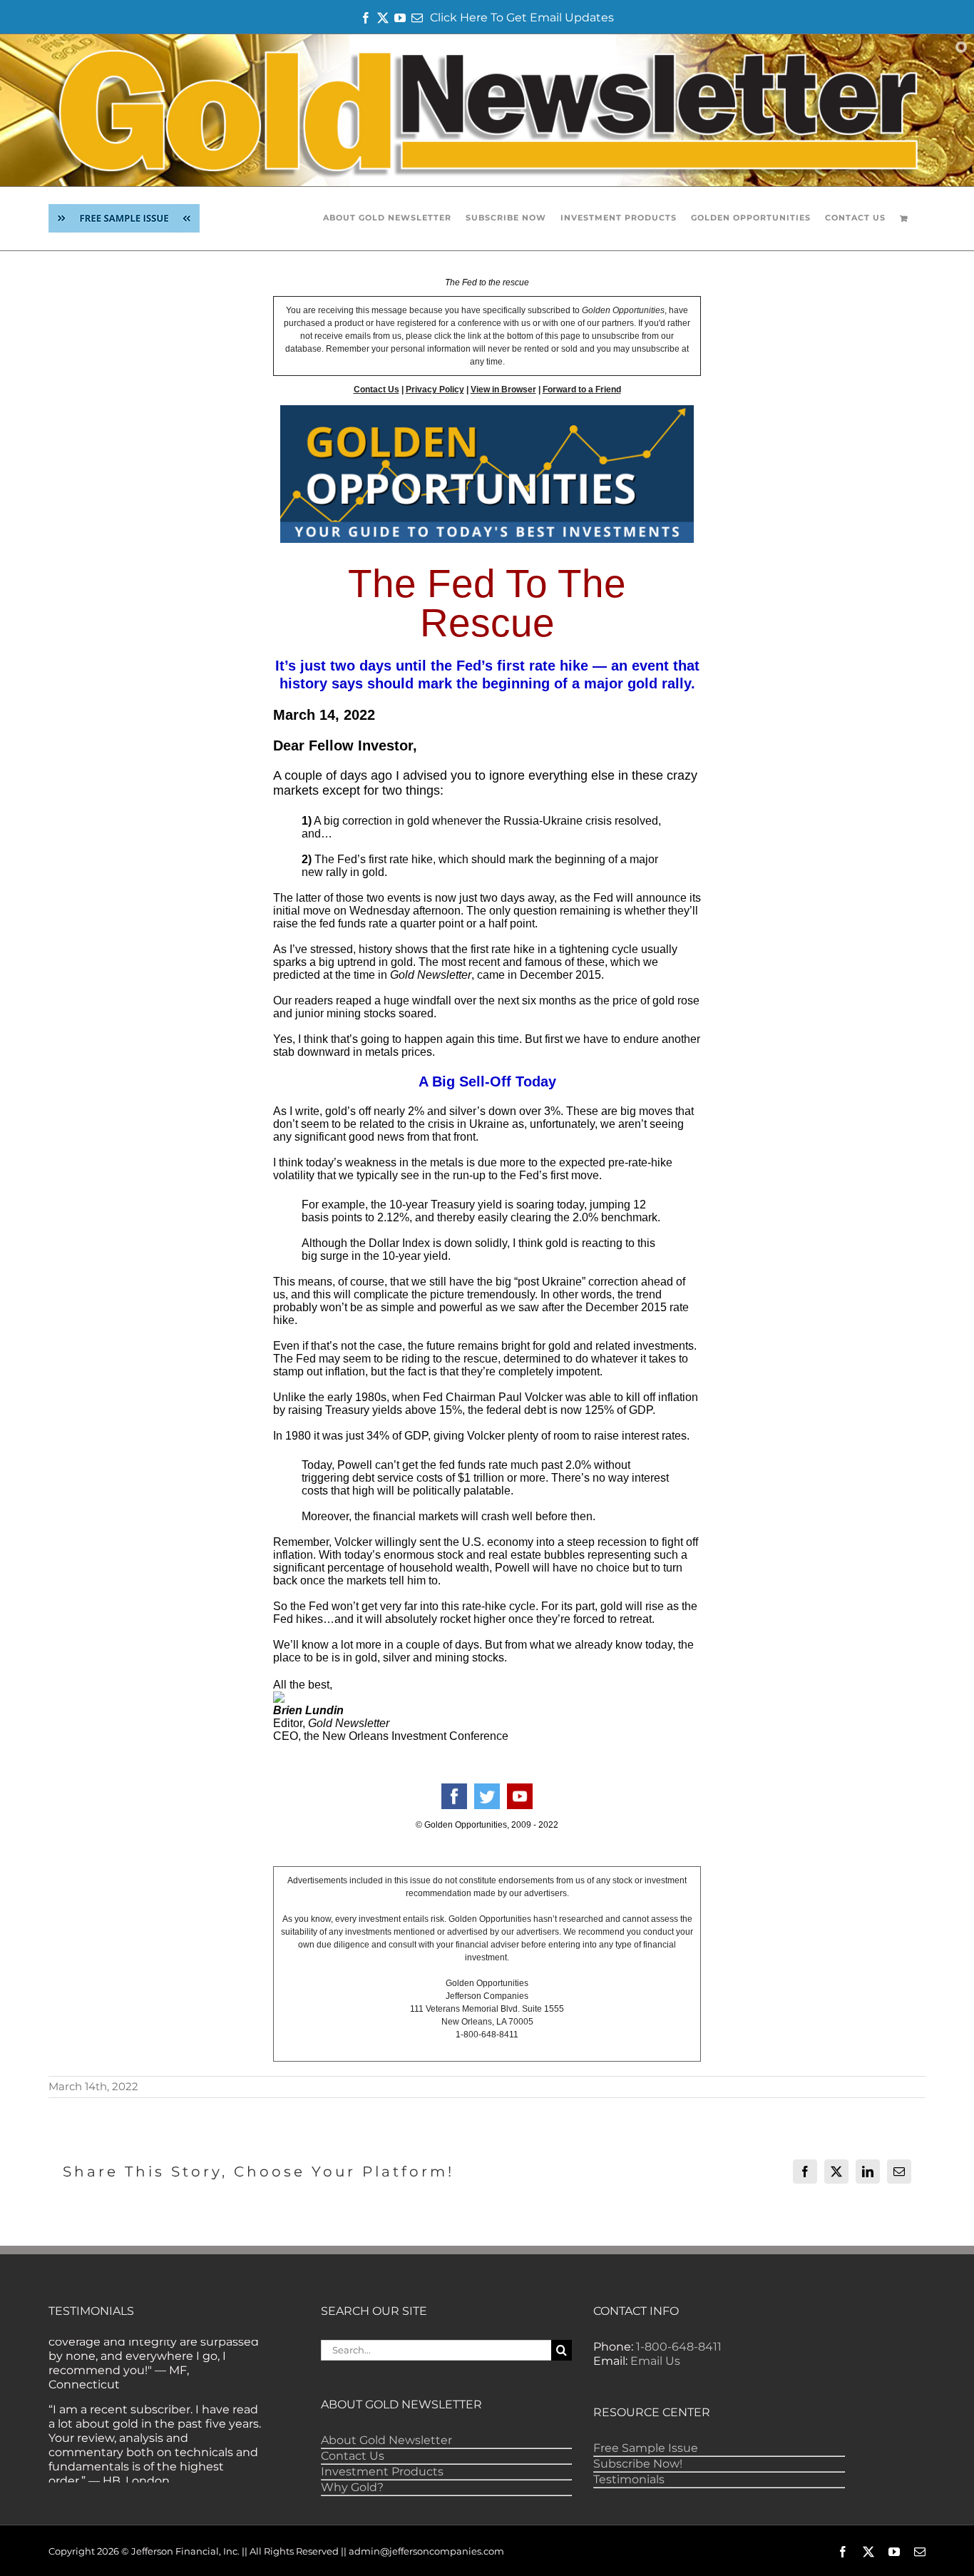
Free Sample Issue (646, 2448)
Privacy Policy (435, 390)
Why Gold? (352, 2487)
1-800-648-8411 (679, 2347)
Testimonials (629, 2479)
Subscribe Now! (638, 2464)
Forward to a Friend (582, 390)
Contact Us (376, 390)
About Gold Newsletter (386, 2440)
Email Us (655, 2361)
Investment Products (382, 2471)
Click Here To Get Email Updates (522, 17)
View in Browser (503, 390)
